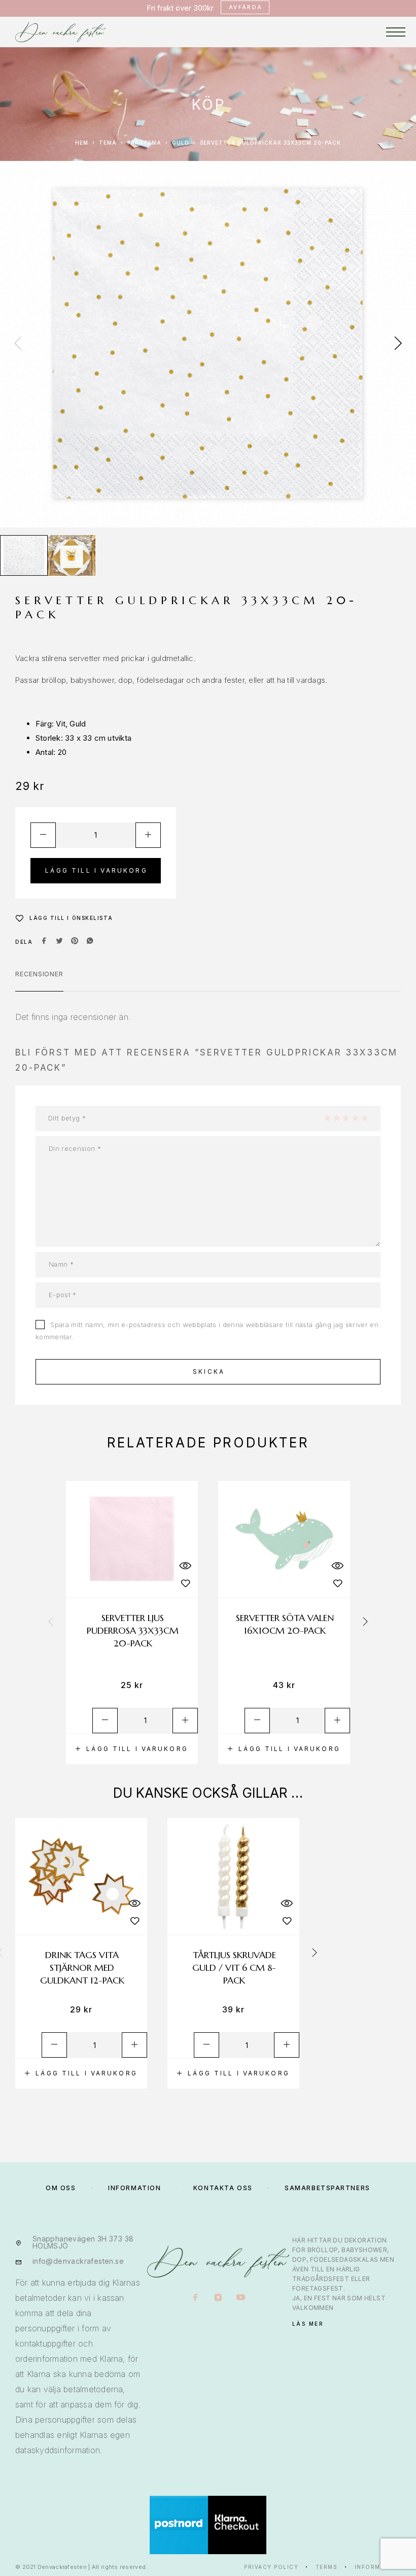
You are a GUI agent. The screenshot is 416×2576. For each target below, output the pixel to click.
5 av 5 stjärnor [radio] (364, 1118)
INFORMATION (134, 2188)
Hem (82, 143)
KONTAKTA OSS (223, 2188)
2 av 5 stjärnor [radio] (336, 1118)
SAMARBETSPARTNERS (327, 2188)
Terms (327, 2567)
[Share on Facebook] (44, 942)
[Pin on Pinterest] (75, 942)
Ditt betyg (67, 1118)
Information (378, 2567)
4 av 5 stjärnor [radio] (355, 1118)
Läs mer (308, 2324)
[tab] (39, 980)
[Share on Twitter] (59, 942)
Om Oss (61, 2188)
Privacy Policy (271, 2567)
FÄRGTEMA (144, 143)
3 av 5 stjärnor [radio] (345, 1118)
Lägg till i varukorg (96, 870)
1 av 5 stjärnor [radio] (327, 1118)
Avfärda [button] (246, 7)
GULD (181, 143)
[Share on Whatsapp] (90, 942)
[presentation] (18, 344)
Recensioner (39, 974)
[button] (132, 1749)
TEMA (108, 143)
